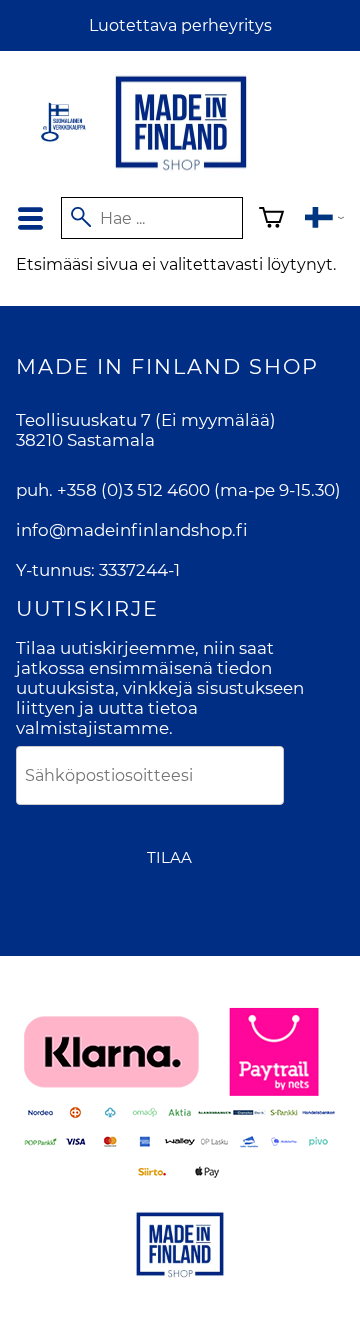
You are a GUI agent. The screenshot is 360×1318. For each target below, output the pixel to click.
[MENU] (30, 218)
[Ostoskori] (271, 220)
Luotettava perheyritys (180, 25)
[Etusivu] (181, 171)
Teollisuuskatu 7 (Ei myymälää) (146, 420)
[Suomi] (324, 220)
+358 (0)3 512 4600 (133, 490)
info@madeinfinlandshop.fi (132, 530)
